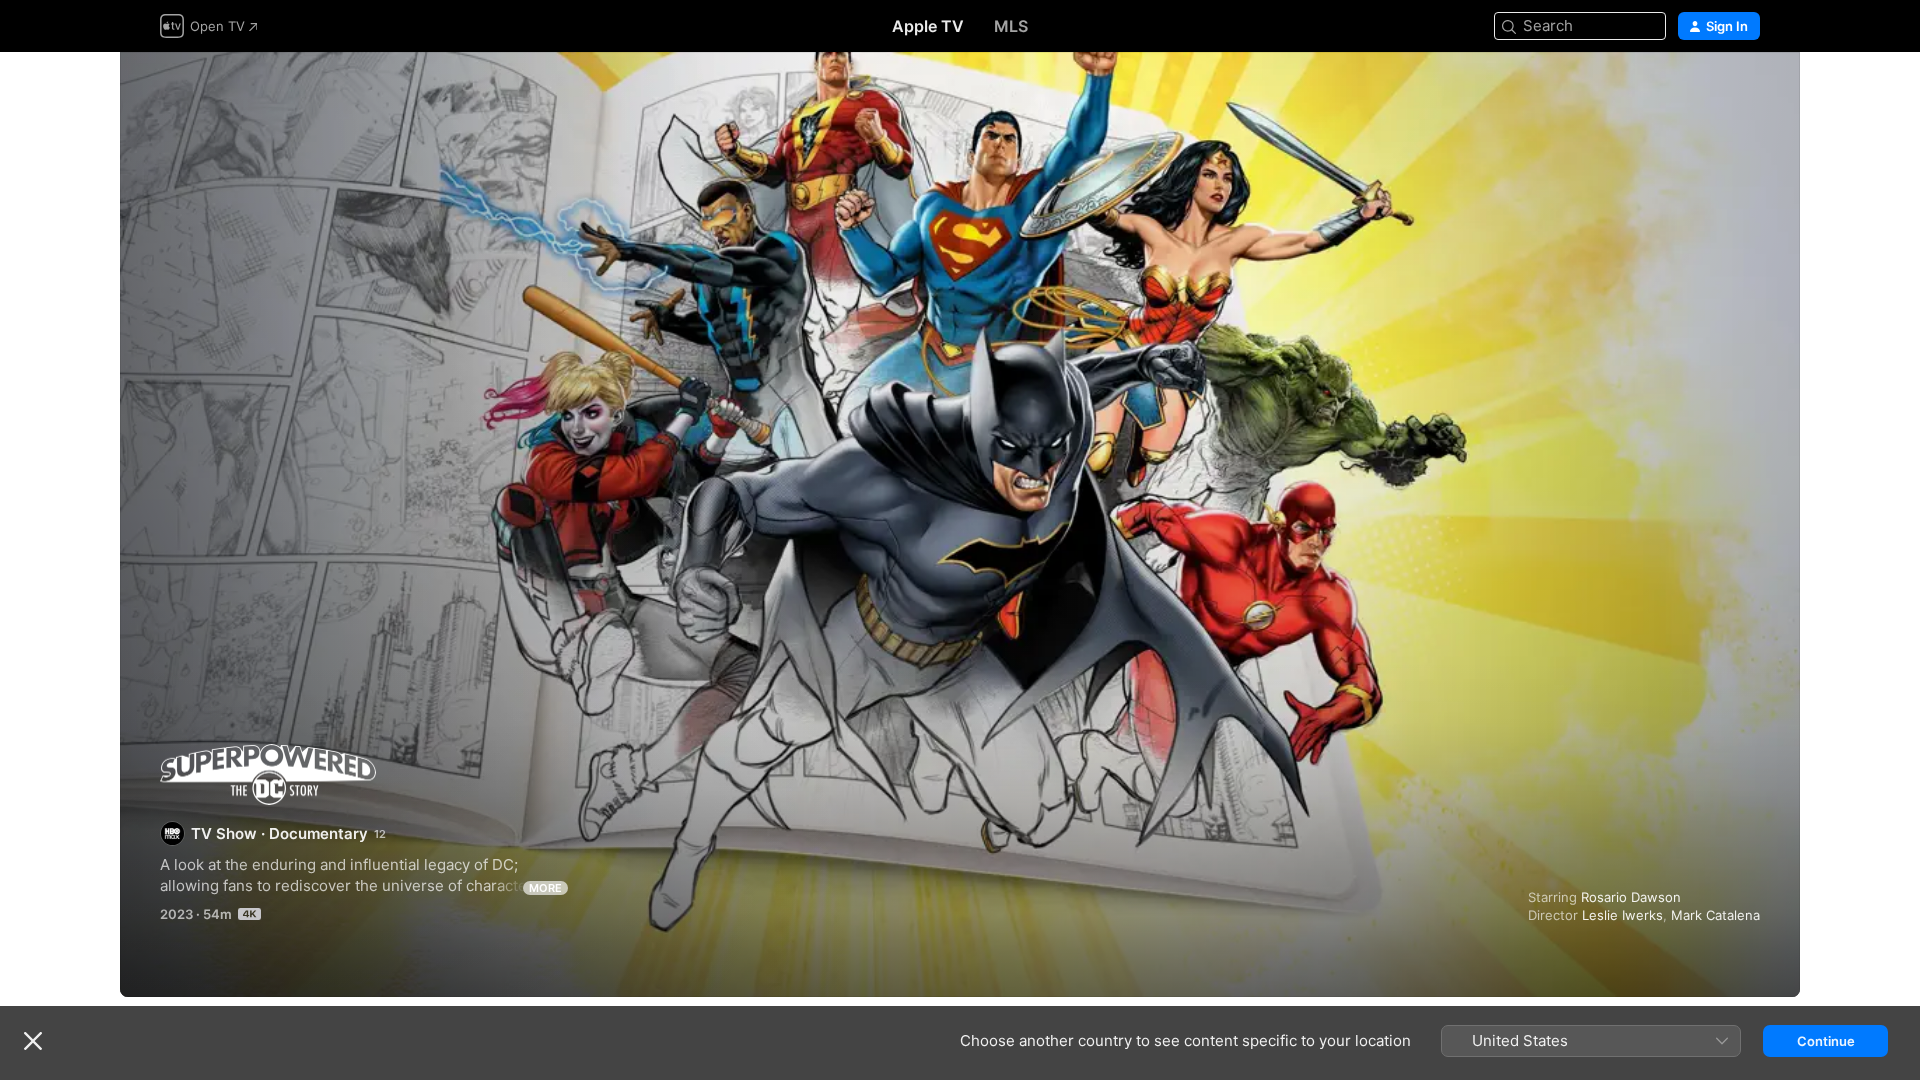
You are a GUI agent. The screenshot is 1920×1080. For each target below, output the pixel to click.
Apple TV (928, 26)
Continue (1826, 1041)
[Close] (33, 1041)
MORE (545, 888)
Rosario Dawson (1631, 897)
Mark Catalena (1715, 915)
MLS (1011, 26)
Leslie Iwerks (1622, 915)
